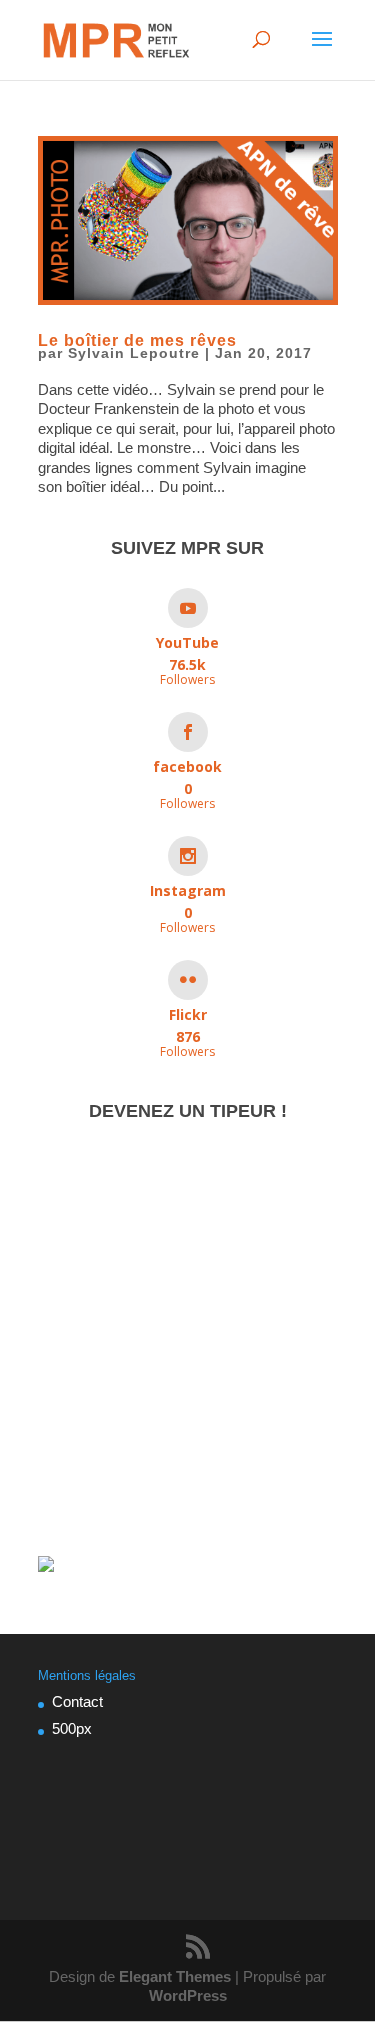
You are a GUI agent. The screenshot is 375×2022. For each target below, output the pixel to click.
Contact (77, 1701)
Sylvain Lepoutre (134, 353)
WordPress (188, 1995)
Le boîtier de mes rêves (137, 340)
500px (72, 1728)
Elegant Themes (175, 1976)
